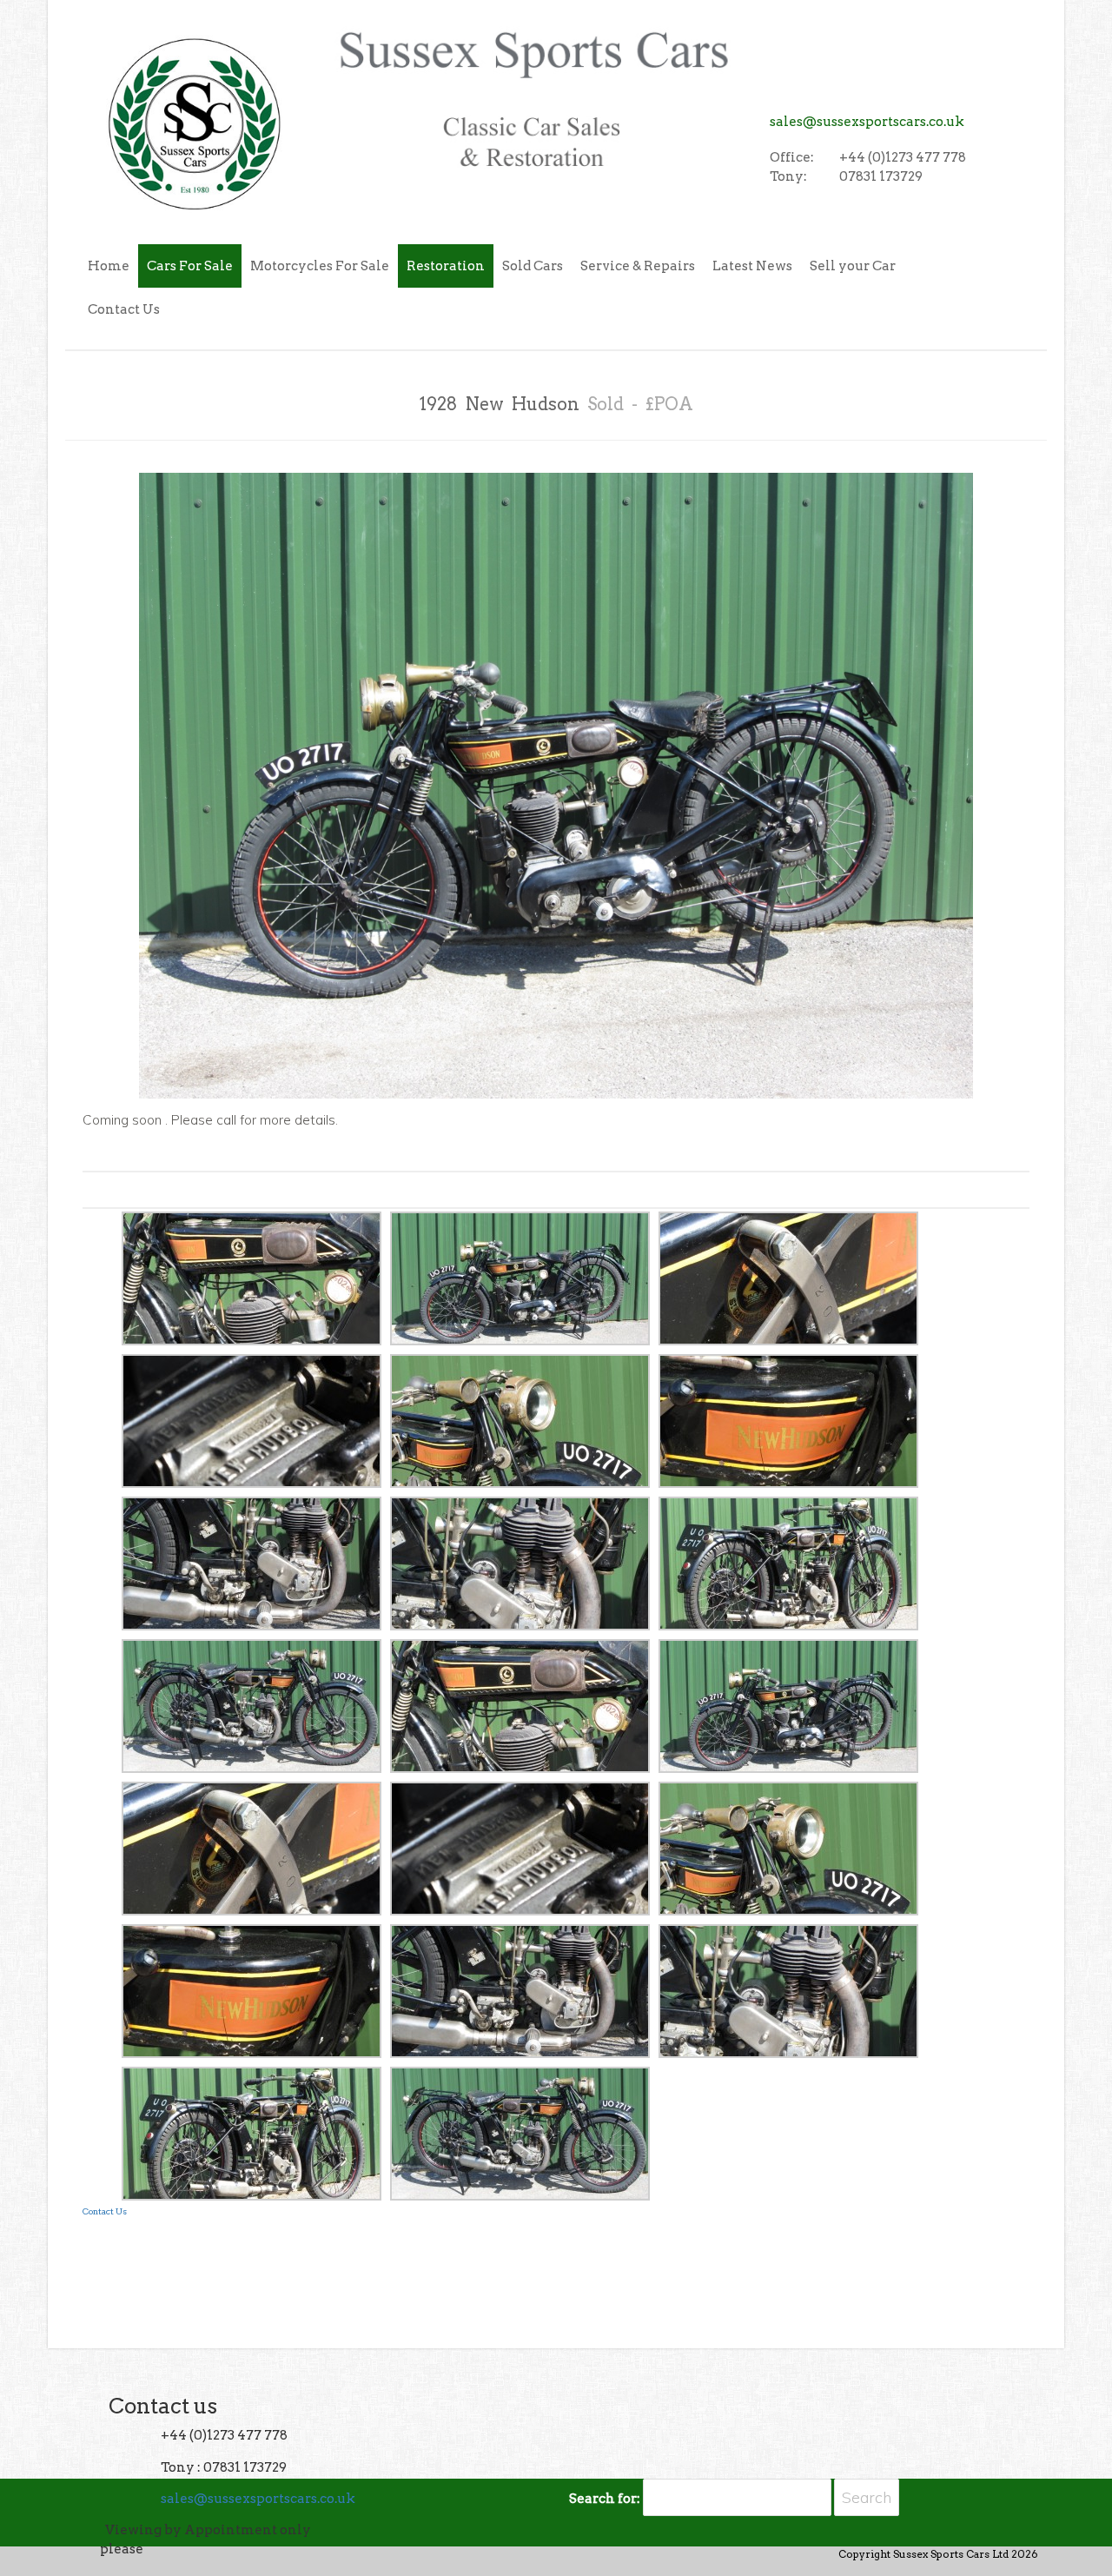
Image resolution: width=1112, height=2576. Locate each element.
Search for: (605, 2499)
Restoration (446, 266)
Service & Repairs (638, 266)
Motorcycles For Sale (320, 266)
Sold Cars (533, 266)
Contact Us (124, 309)
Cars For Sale (190, 266)
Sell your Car (853, 266)
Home (109, 266)
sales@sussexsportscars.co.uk (867, 122)
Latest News (752, 266)
